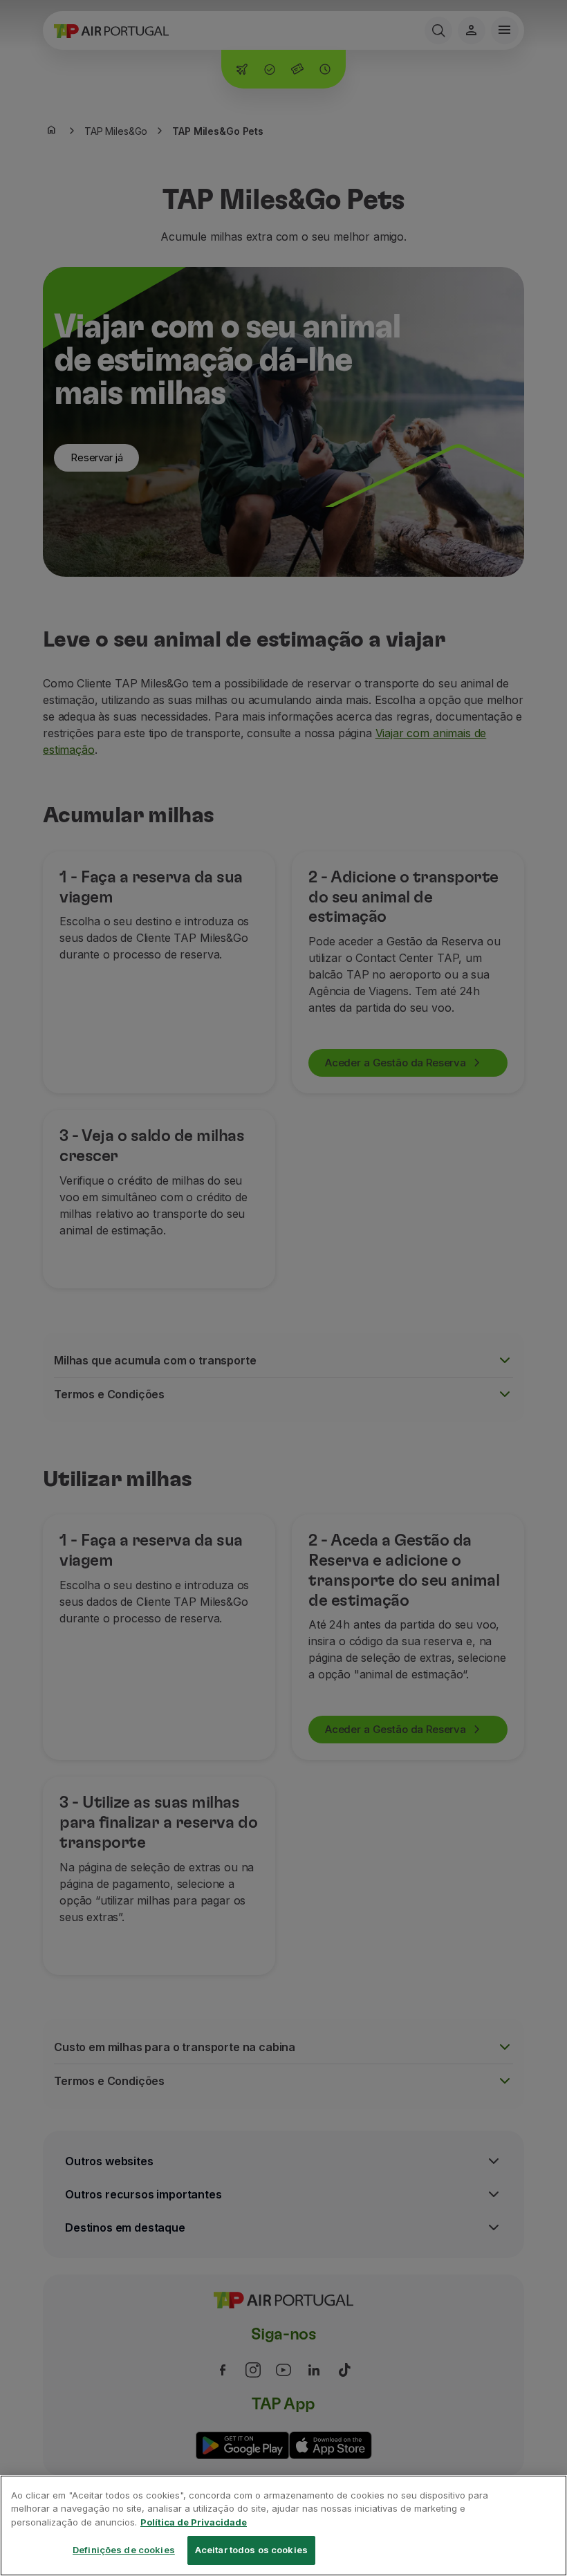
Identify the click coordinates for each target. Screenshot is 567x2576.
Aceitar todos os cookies (251, 2550)
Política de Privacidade (194, 2522)
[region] (283, 2526)
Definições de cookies (124, 2550)
